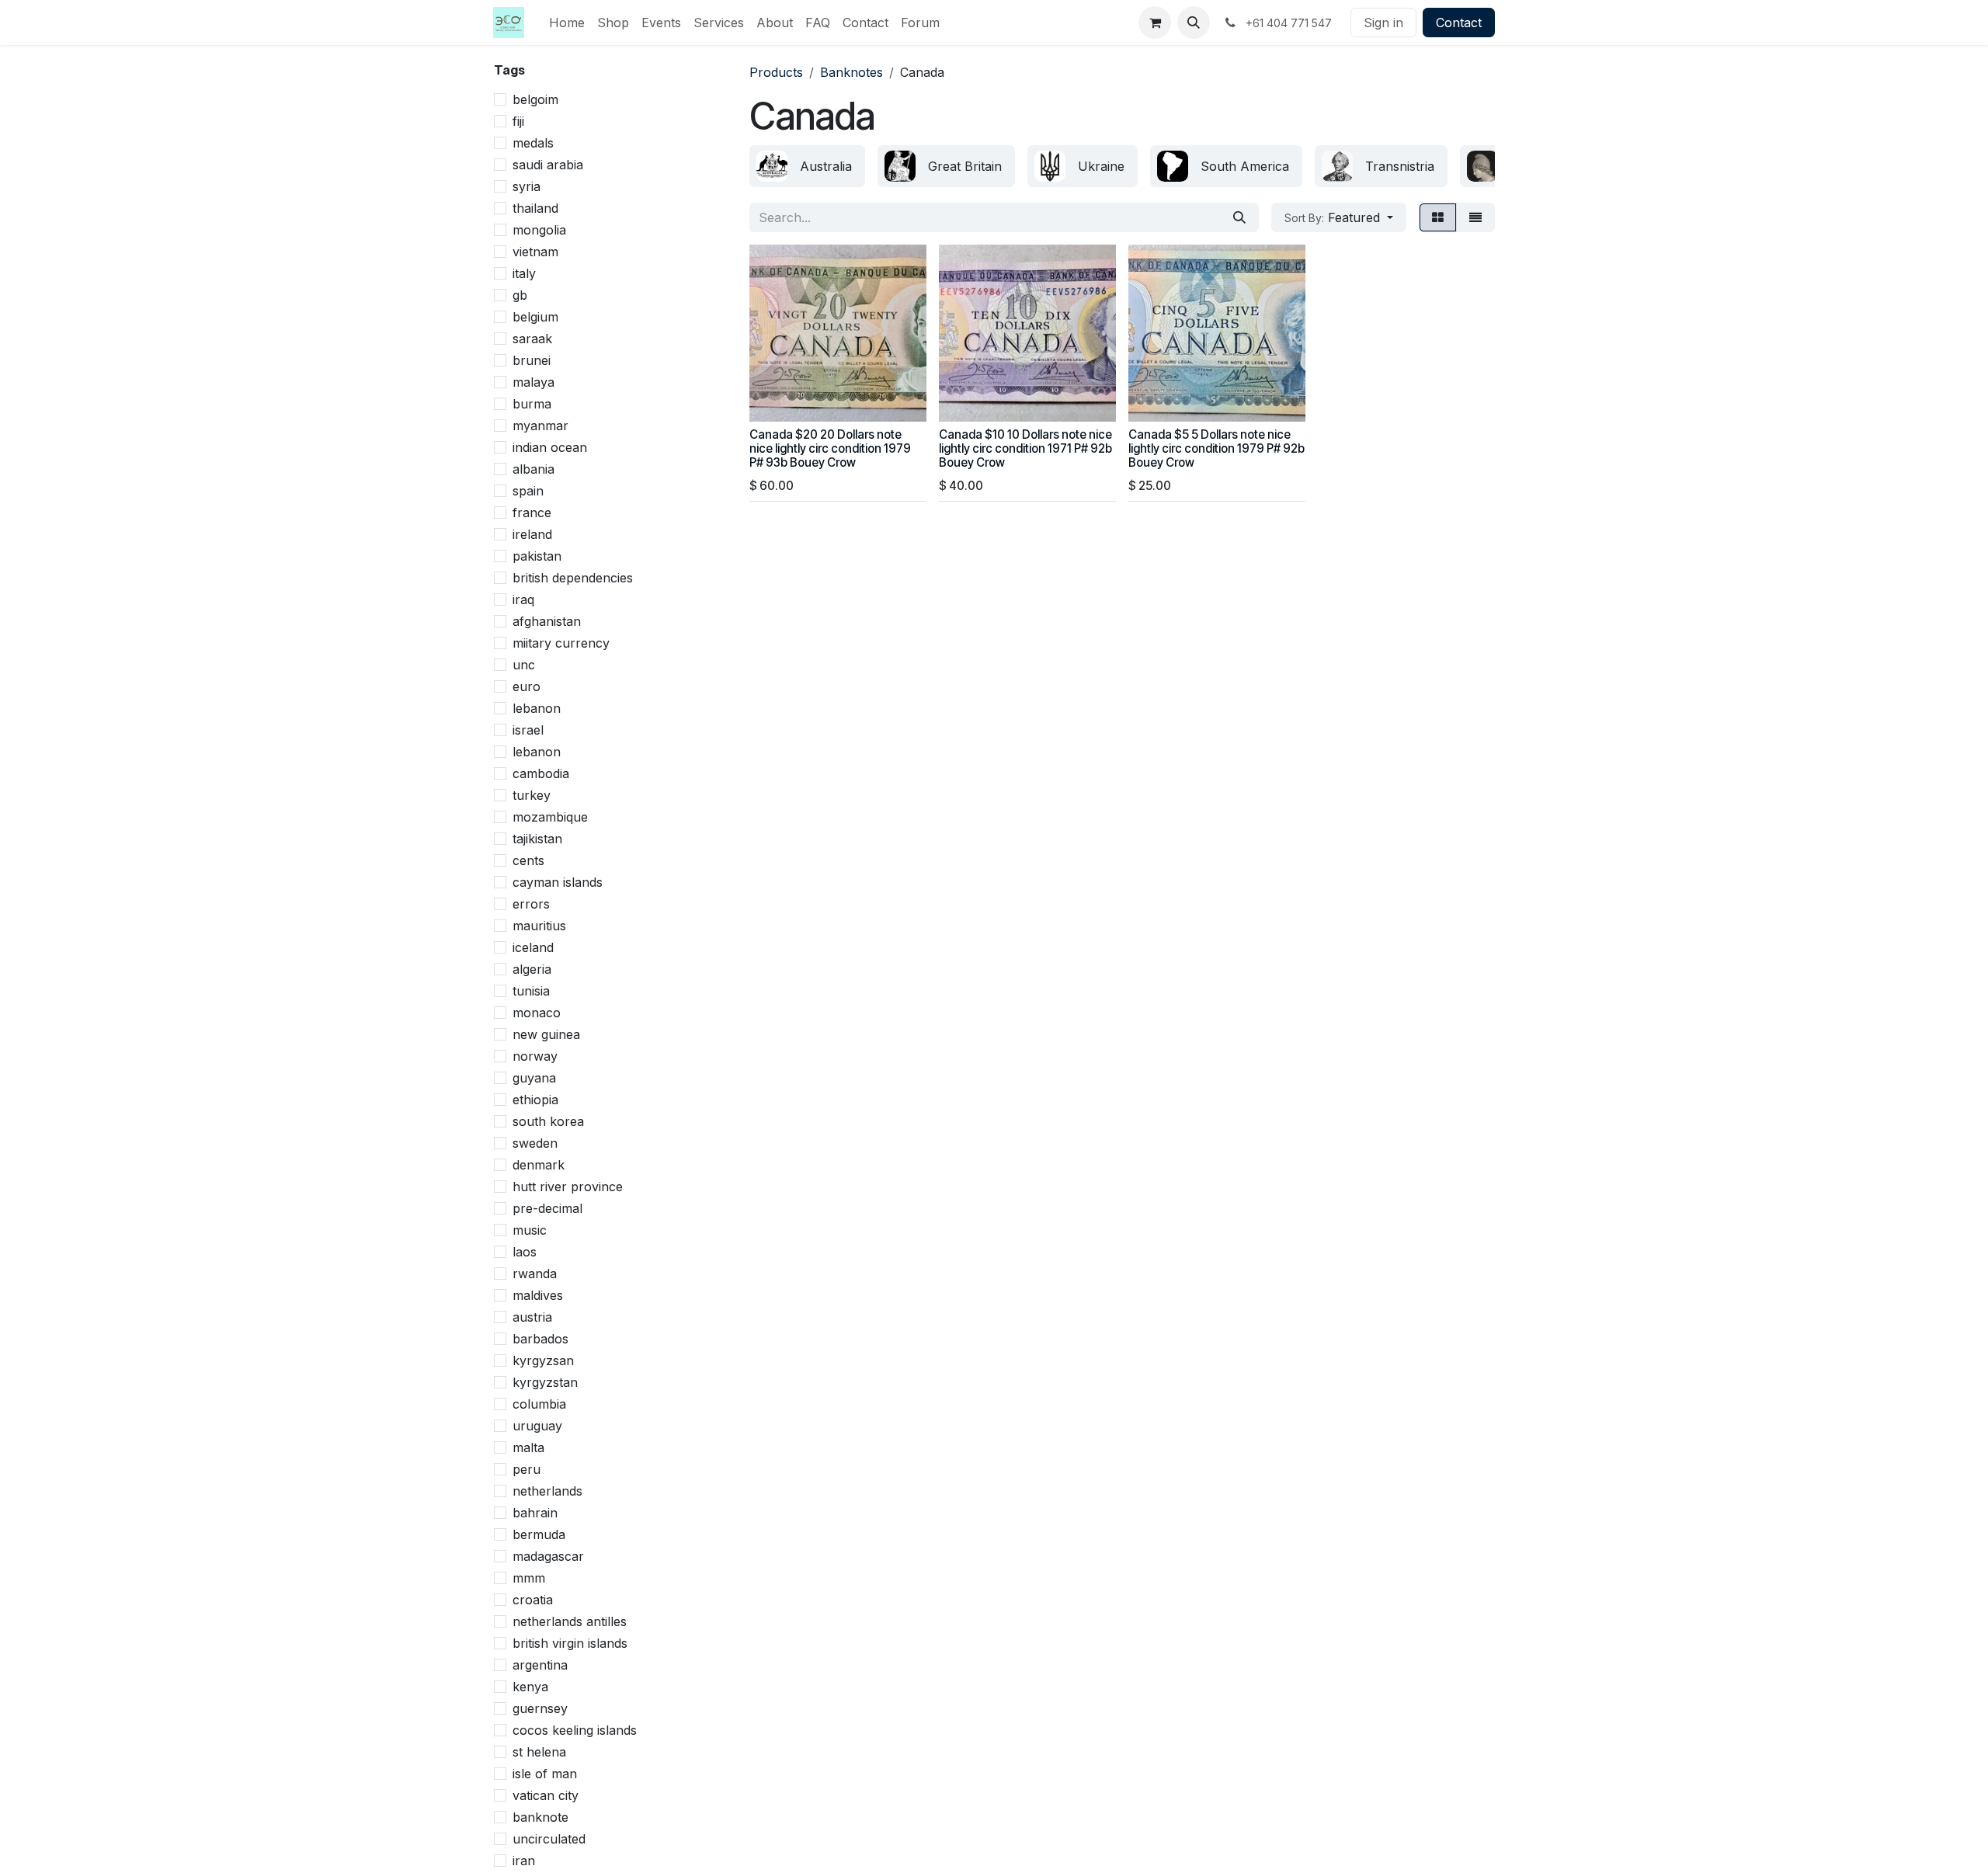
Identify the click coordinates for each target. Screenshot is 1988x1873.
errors (531, 904)
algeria (532, 969)
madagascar (548, 1556)
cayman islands (558, 882)
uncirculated (549, 1839)
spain (528, 491)
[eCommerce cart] (1155, 23)
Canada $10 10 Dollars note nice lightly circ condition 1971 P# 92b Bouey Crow (1025, 448)
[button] (1194, 23)
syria (527, 186)
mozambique (550, 817)
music (530, 1230)
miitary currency (561, 643)
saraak (532, 339)
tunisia (531, 991)
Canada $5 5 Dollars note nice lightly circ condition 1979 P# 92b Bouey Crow (1216, 448)
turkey (532, 795)
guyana (534, 1078)
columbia (539, 1404)
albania (533, 469)
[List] (1475, 217)
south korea (548, 1121)
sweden (535, 1143)
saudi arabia (548, 165)
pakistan (537, 556)
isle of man (545, 1774)
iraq (523, 599)
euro (527, 686)
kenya (530, 1687)
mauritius (539, 926)
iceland (533, 947)
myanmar (540, 426)
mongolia (539, 230)
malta (528, 1447)
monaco (537, 1013)
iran (524, 1861)
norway (535, 1056)
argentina (540, 1665)
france (532, 513)
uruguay (537, 1426)
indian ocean (550, 447)
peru (527, 1469)
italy (524, 273)
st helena (539, 1752)
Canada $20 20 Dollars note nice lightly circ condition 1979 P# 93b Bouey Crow (830, 448)
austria (532, 1317)
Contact (1459, 23)
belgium (535, 317)
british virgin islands (570, 1643)
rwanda (535, 1274)
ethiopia (535, 1100)
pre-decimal (547, 1208)
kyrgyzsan (543, 1360)
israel (528, 730)
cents (528, 860)
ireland (532, 534)
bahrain (535, 1513)
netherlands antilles (570, 1621)
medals (533, 143)
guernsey (540, 1708)
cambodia (541, 773)
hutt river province (568, 1187)
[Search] (1239, 217)
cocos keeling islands (575, 1730)
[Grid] (1438, 217)
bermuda (539, 1534)
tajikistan (537, 839)
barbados (540, 1339)
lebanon (537, 708)
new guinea (546, 1034)
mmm (529, 1578)
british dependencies (573, 578)
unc (524, 665)
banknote (540, 1817)
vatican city (546, 1795)
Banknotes (852, 72)
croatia (533, 1600)
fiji (518, 121)
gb (520, 295)
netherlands (547, 1491)
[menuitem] (567, 23)
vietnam (535, 252)
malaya (533, 382)
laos (525, 1252)
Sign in (1383, 23)
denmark (539, 1165)
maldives (538, 1295)
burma (532, 404)
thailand (535, 208)
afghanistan (547, 621)
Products (776, 72)
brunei (532, 360)
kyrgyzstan (545, 1382)
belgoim (535, 99)
